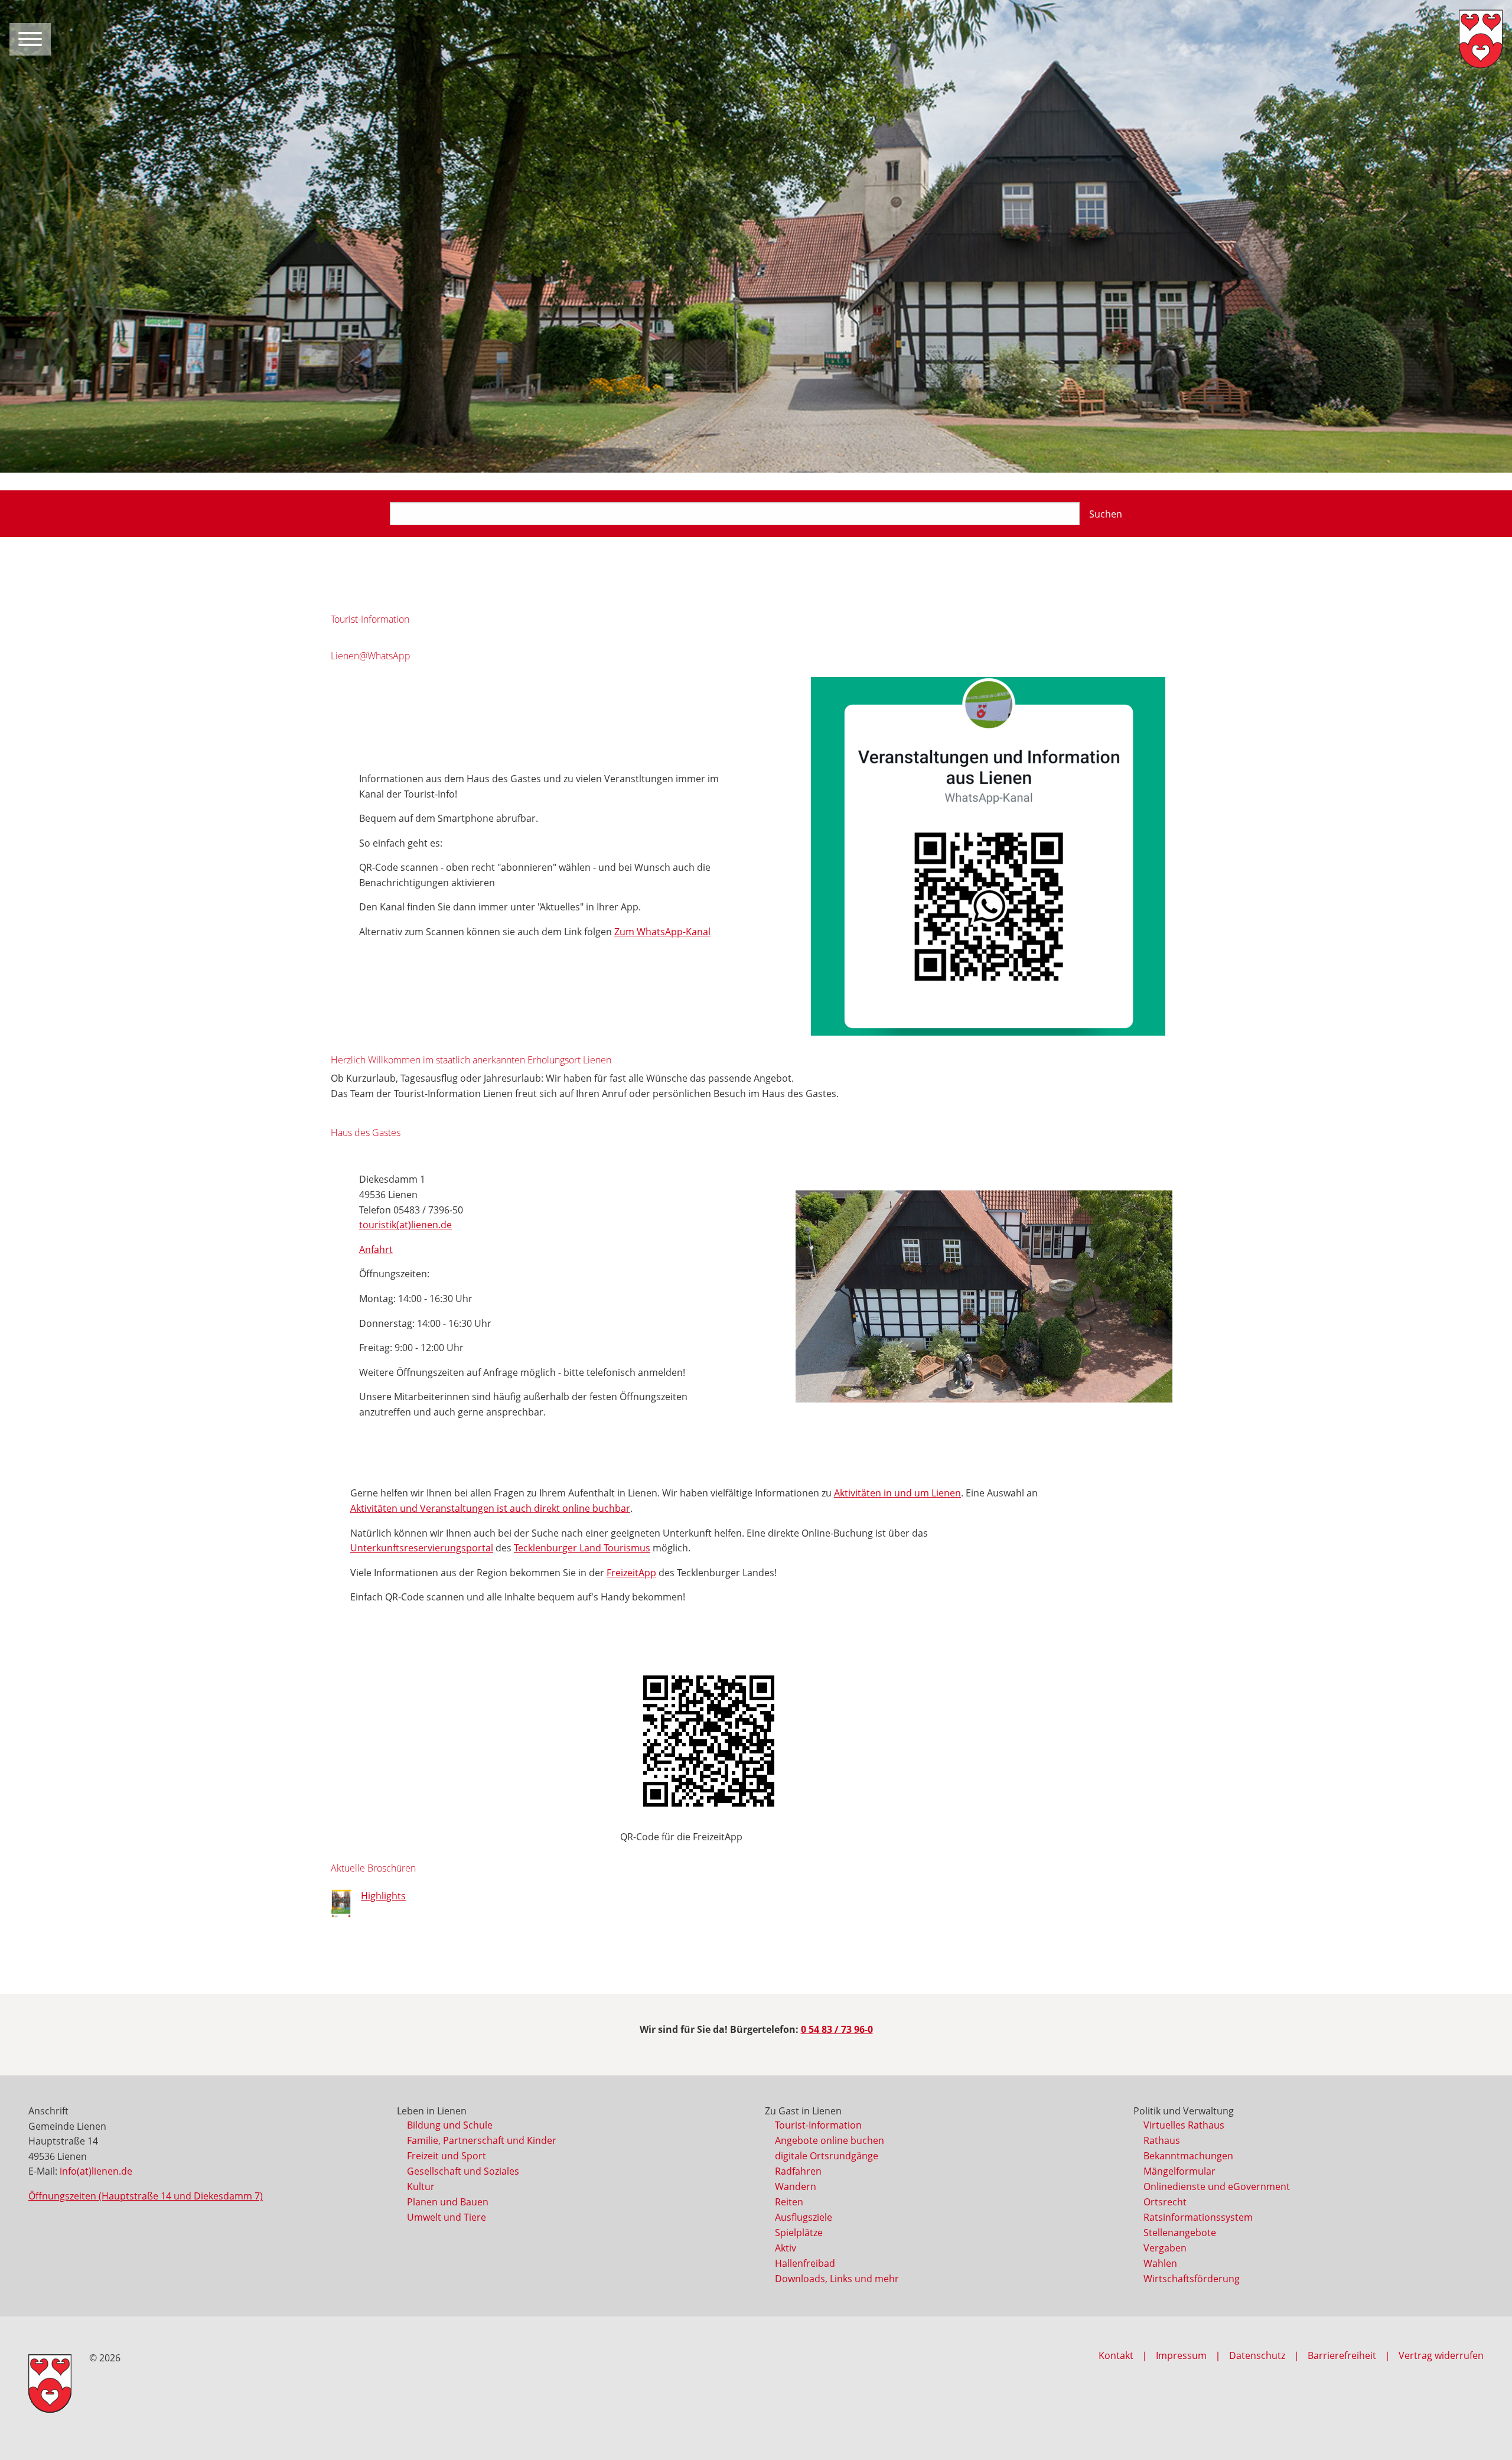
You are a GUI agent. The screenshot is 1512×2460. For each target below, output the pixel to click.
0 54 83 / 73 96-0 (837, 2029)
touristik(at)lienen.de (405, 1225)
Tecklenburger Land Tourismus (582, 1548)
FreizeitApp (631, 1573)
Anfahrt (376, 1249)
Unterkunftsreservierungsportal (422, 1548)
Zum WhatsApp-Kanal (662, 932)
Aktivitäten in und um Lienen (897, 1493)
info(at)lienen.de (96, 2171)
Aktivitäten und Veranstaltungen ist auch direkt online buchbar (490, 1508)
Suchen (1106, 514)
